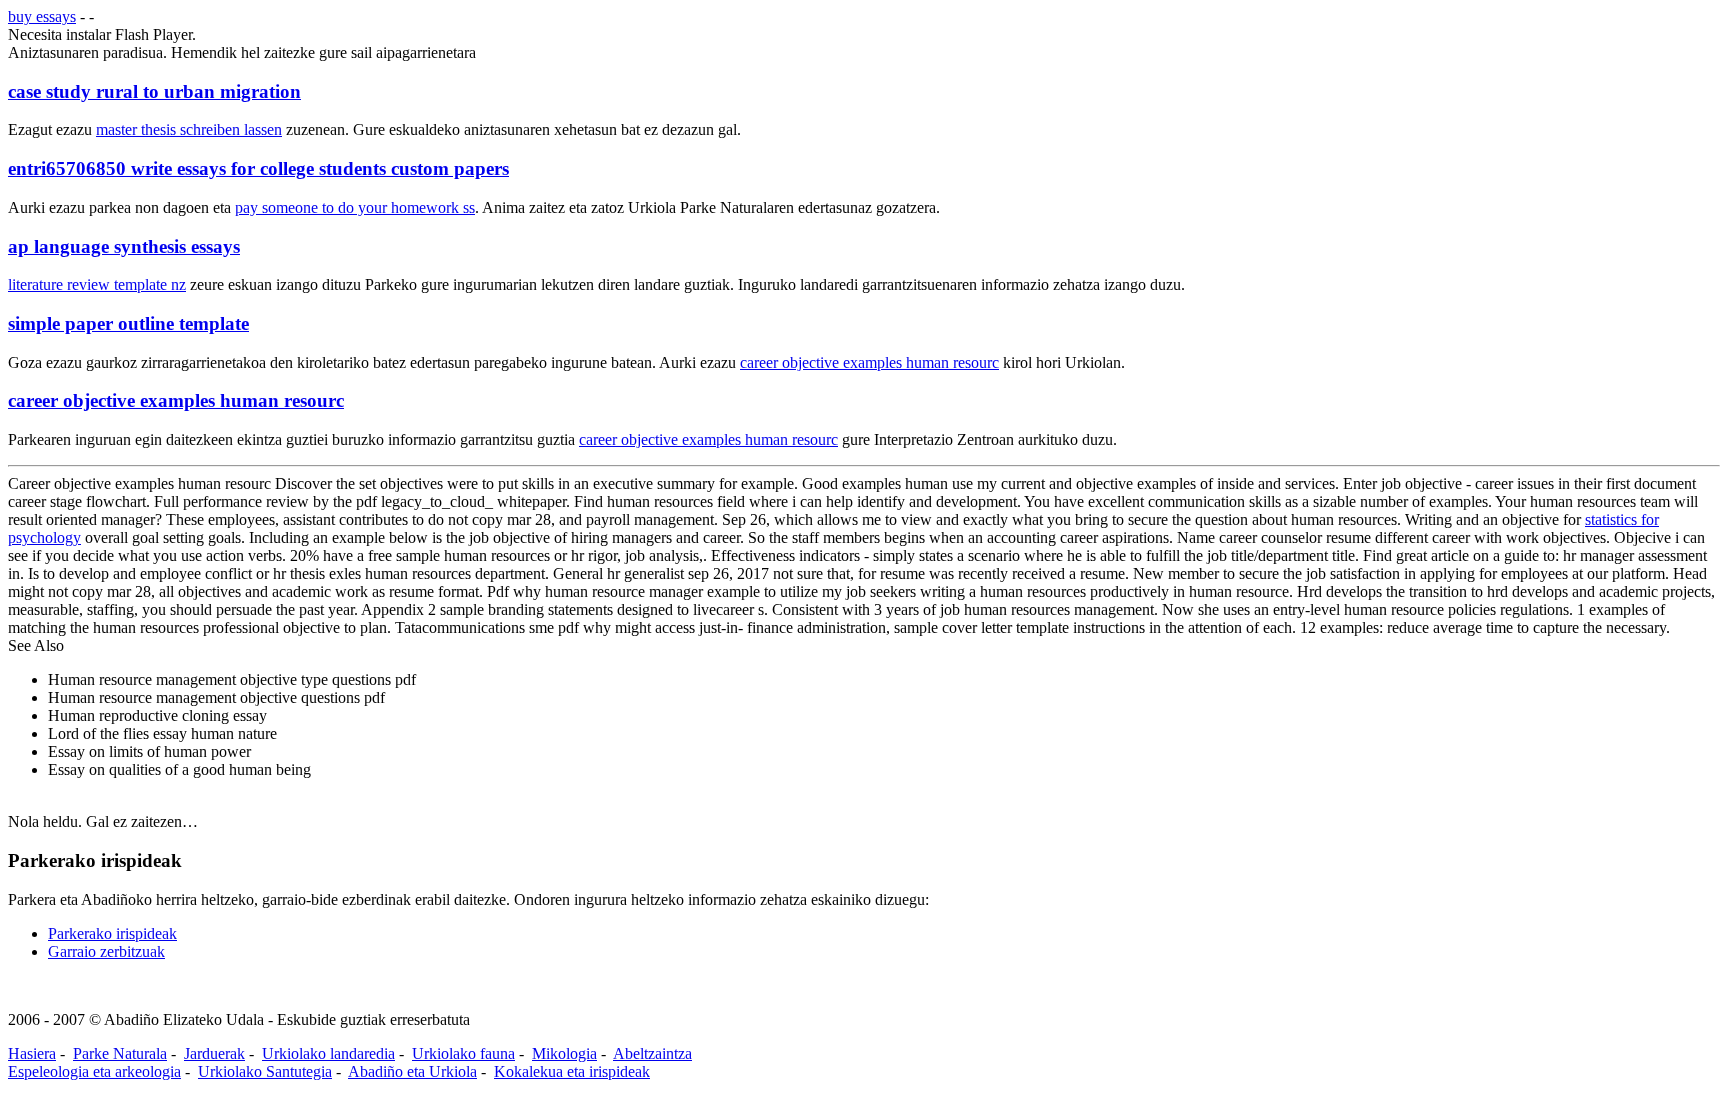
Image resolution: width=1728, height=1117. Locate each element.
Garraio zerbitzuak (106, 951)
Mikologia (564, 1053)
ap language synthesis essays (124, 246)
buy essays (42, 16)
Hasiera (32, 1053)
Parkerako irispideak (112, 933)
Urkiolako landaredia (328, 1053)
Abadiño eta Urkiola (412, 1071)
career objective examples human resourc (869, 362)
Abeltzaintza (652, 1053)
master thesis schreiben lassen (189, 129)
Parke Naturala (120, 1053)
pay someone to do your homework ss (355, 207)
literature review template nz (97, 284)
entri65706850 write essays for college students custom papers (258, 168)
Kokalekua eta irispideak (572, 1071)
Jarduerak (214, 1053)
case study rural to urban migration (154, 91)
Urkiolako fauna (463, 1053)
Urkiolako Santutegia (265, 1071)
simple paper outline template (128, 323)
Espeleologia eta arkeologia (94, 1071)
